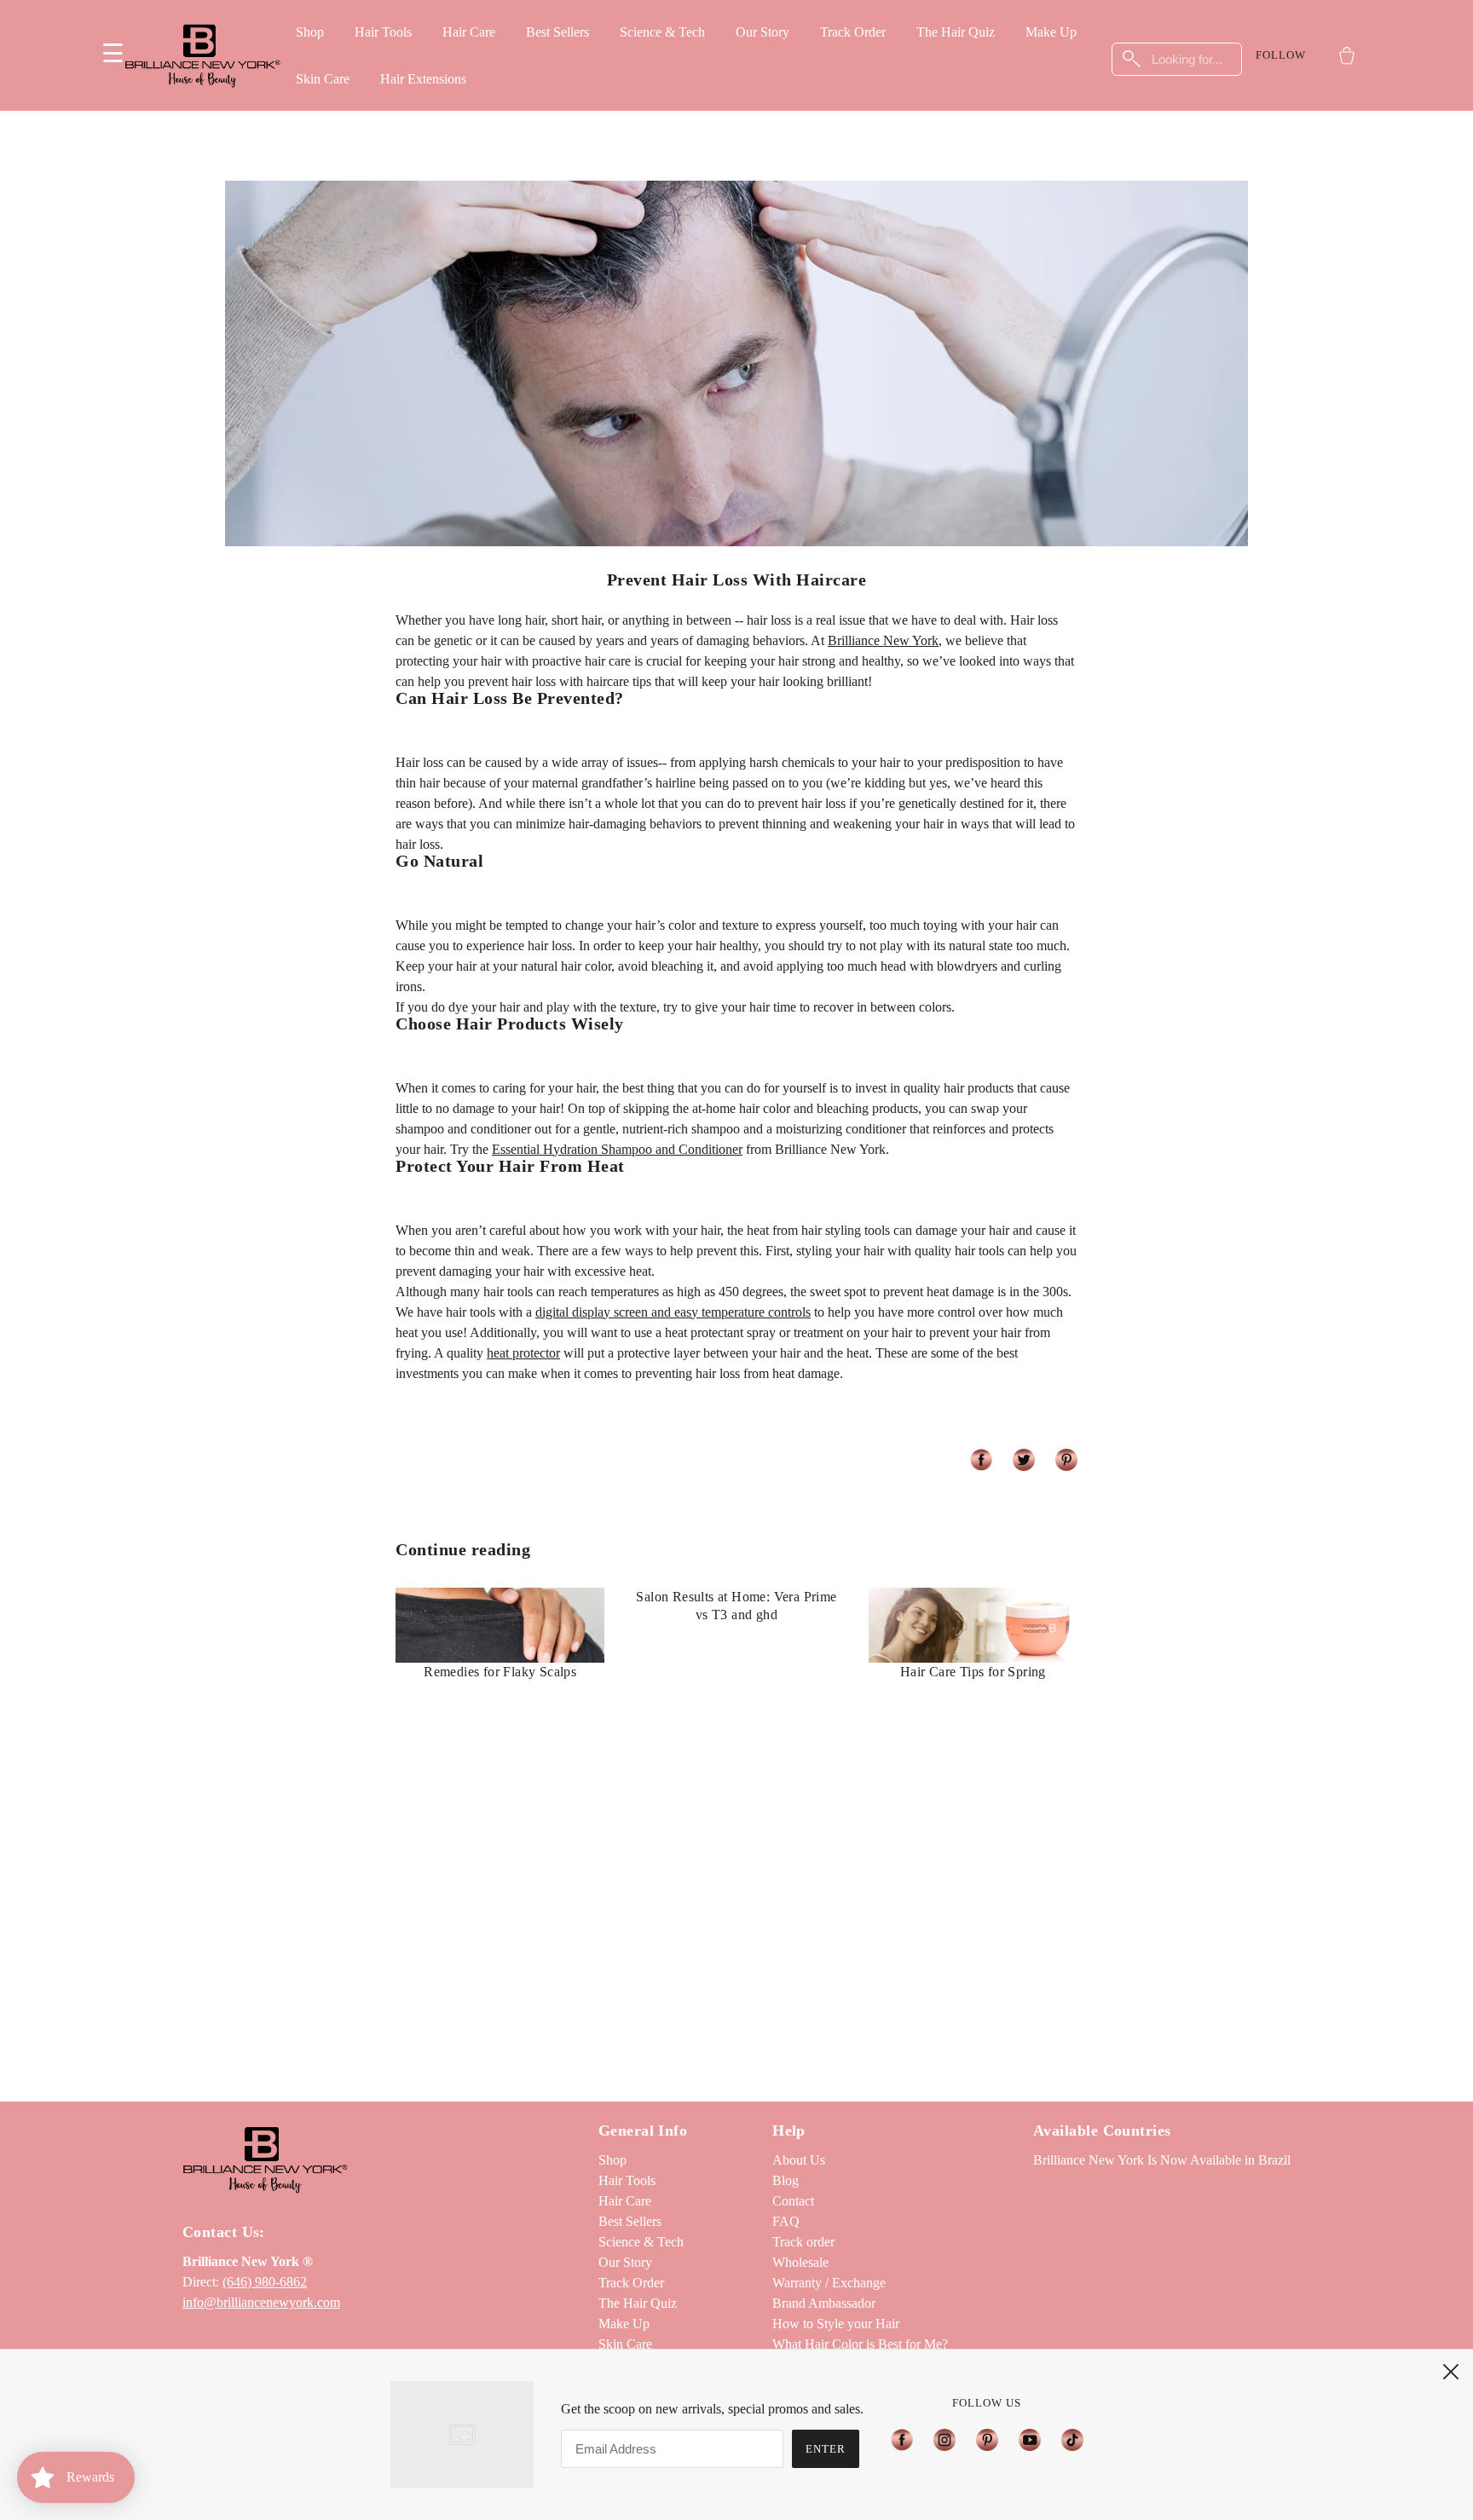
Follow (1281, 55)
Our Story (762, 32)
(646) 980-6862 (265, 2282)
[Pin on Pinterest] (1066, 1460)
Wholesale (800, 2262)
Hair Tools (383, 32)
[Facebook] (907, 2439)
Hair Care (469, 32)
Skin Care (323, 79)
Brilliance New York (883, 640)
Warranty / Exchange (829, 2283)
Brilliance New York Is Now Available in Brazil (1162, 2160)
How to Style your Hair (836, 2324)
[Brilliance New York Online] (202, 55)
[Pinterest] (987, 2439)
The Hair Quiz (956, 32)
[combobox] (1177, 59)
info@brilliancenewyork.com (261, 2302)
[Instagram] (944, 2439)
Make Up (1051, 32)
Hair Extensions (423, 79)
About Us (799, 2160)
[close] (1451, 2372)
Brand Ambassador (824, 2303)
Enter (826, 2449)
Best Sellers (557, 32)
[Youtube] (1030, 2439)
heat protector (523, 1353)
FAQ (786, 2221)
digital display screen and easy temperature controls (673, 1312)
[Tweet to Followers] (1024, 1460)
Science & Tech (662, 32)
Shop (310, 32)
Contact (793, 2201)
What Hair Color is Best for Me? (860, 2344)
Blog (786, 2180)
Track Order (853, 32)
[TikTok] (1067, 2439)
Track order (803, 2242)
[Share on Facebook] (981, 1460)
